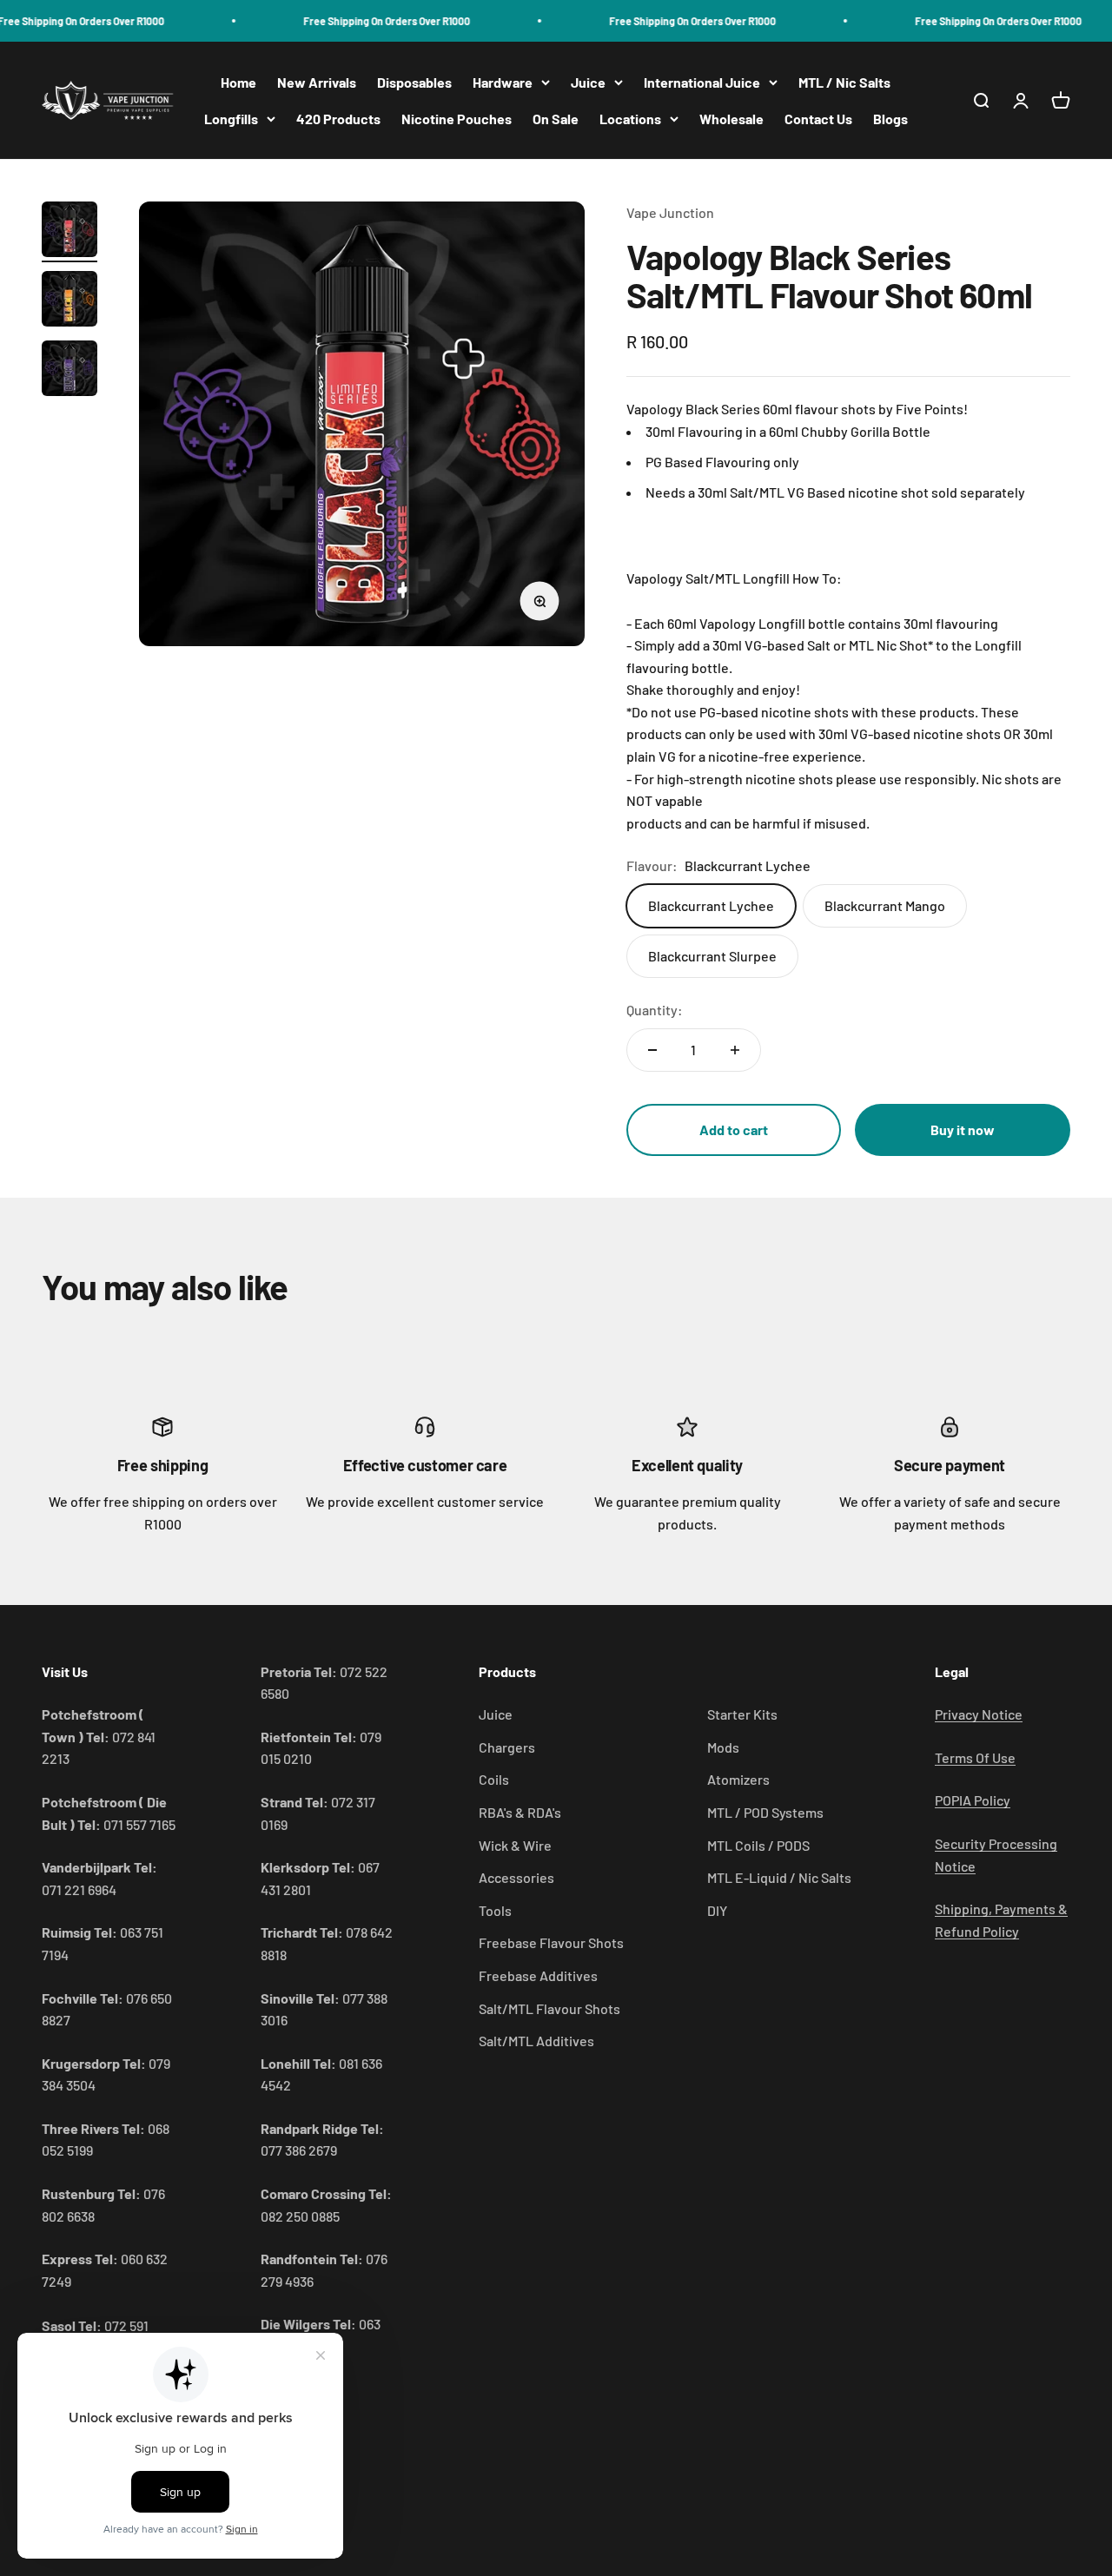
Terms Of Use (975, 1757)
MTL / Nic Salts (844, 82)
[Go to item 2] (69, 301)
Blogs (890, 119)
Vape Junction (670, 212)
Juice (588, 82)
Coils (494, 1779)
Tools (495, 1910)
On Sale (556, 119)
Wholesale (731, 119)
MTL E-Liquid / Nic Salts (779, 1877)
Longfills (231, 119)
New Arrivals (317, 82)
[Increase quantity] (735, 1050)
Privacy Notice (979, 1714)
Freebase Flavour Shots (551, 1942)
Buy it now (963, 1129)
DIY (717, 1910)
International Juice (702, 82)
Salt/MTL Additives (536, 2041)
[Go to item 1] (69, 232)
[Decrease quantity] (652, 1050)
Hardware (503, 82)
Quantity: (655, 1010)
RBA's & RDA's (520, 1812)
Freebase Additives (538, 1975)
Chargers (507, 1747)
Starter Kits (742, 1714)
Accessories (516, 1877)
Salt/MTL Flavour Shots (549, 2008)
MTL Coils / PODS (758, 1845)
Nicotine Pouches (457, 119)
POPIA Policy (973, 1800)
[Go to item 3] (69, 371)
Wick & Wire (515, 1845)
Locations (630, 119)
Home (238, 82)
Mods (723, 1747)
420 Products (338, 119)
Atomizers (738, 1779)
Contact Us (818, 119)
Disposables (414, 82)
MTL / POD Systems (765, 1812)
